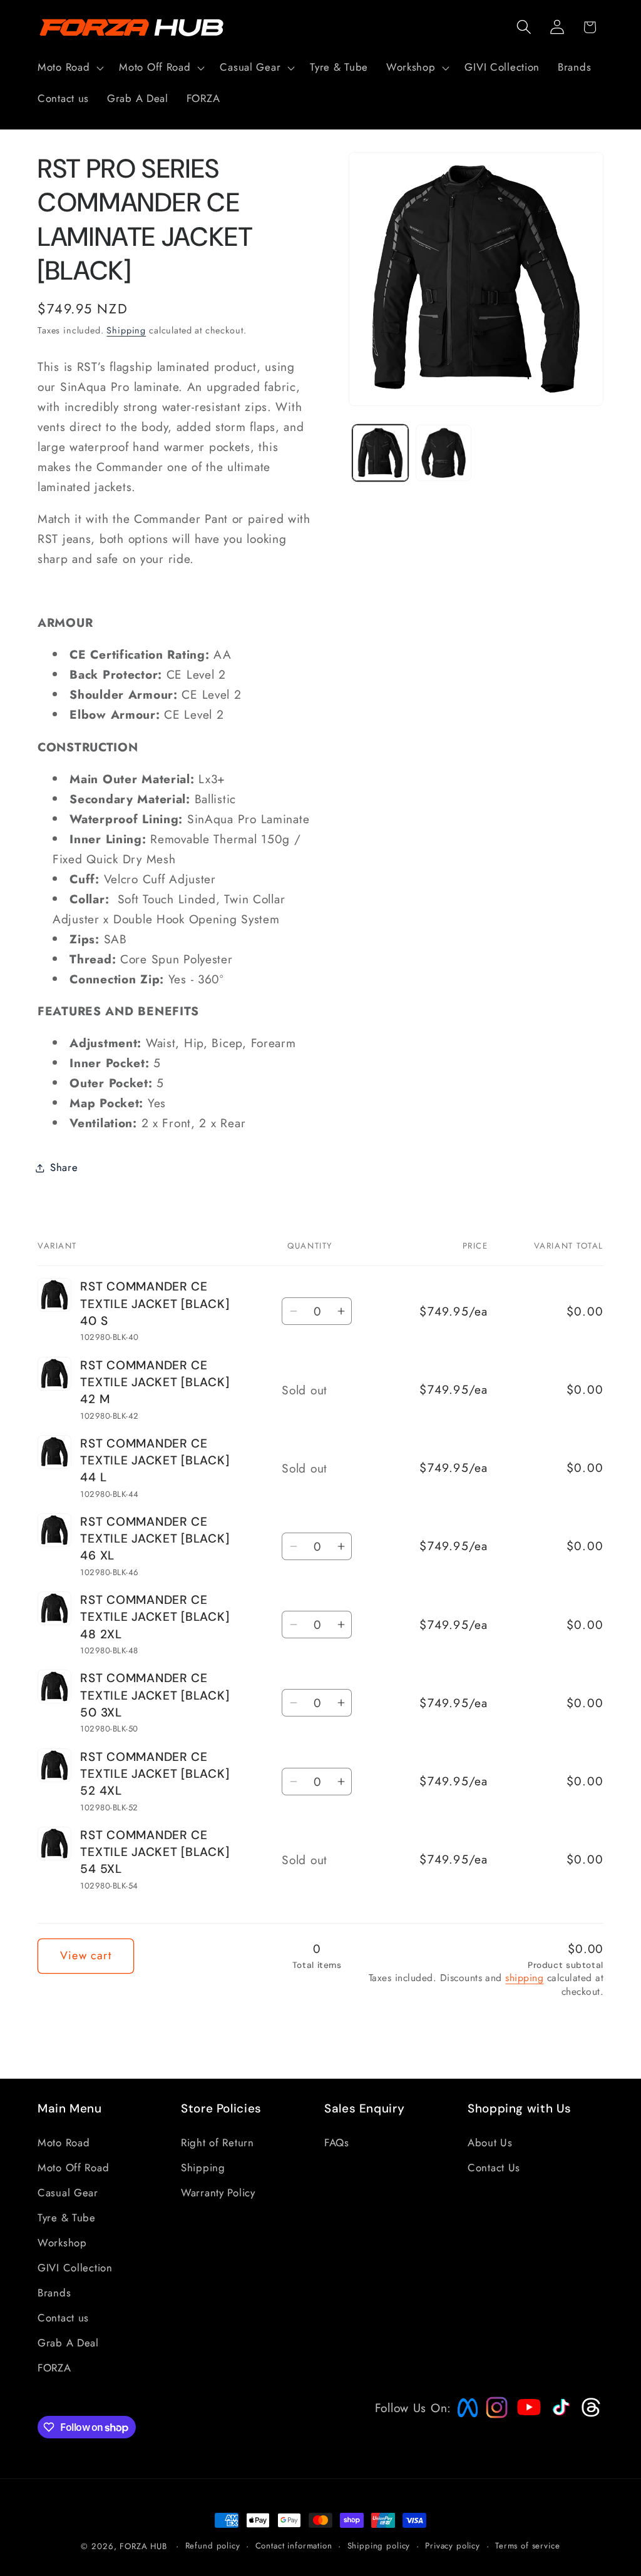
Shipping (126, 330)
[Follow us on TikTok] (560, 2415)
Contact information (294, 2546)
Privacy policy (453, 2546)
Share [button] (64, 1167)
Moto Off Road (73, 2168)
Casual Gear (68, 2193)
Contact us (63, 2318)
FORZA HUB (143, 2546)
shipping (524, 1978)
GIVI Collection (75, 2268)
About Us (490, 2142)
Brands (54, 2293)
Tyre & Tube (67, 2218)
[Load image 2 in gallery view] (444, 453)
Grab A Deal (68, 2343)
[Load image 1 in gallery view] (380, 453)
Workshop (62, 2243)
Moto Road (64, 2142)
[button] (69, 68)
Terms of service (527, 2546)
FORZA (54, 2368)
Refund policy (213, 2546)
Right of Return (218, 2142)
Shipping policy (379, 2546)
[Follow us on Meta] (464, 2417)
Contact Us (494, 2168)
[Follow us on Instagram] (493, 2414)
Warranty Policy (218, 2193)
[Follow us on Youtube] (526, 2431)
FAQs (337, 2142)
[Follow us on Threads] (589, 2414)
